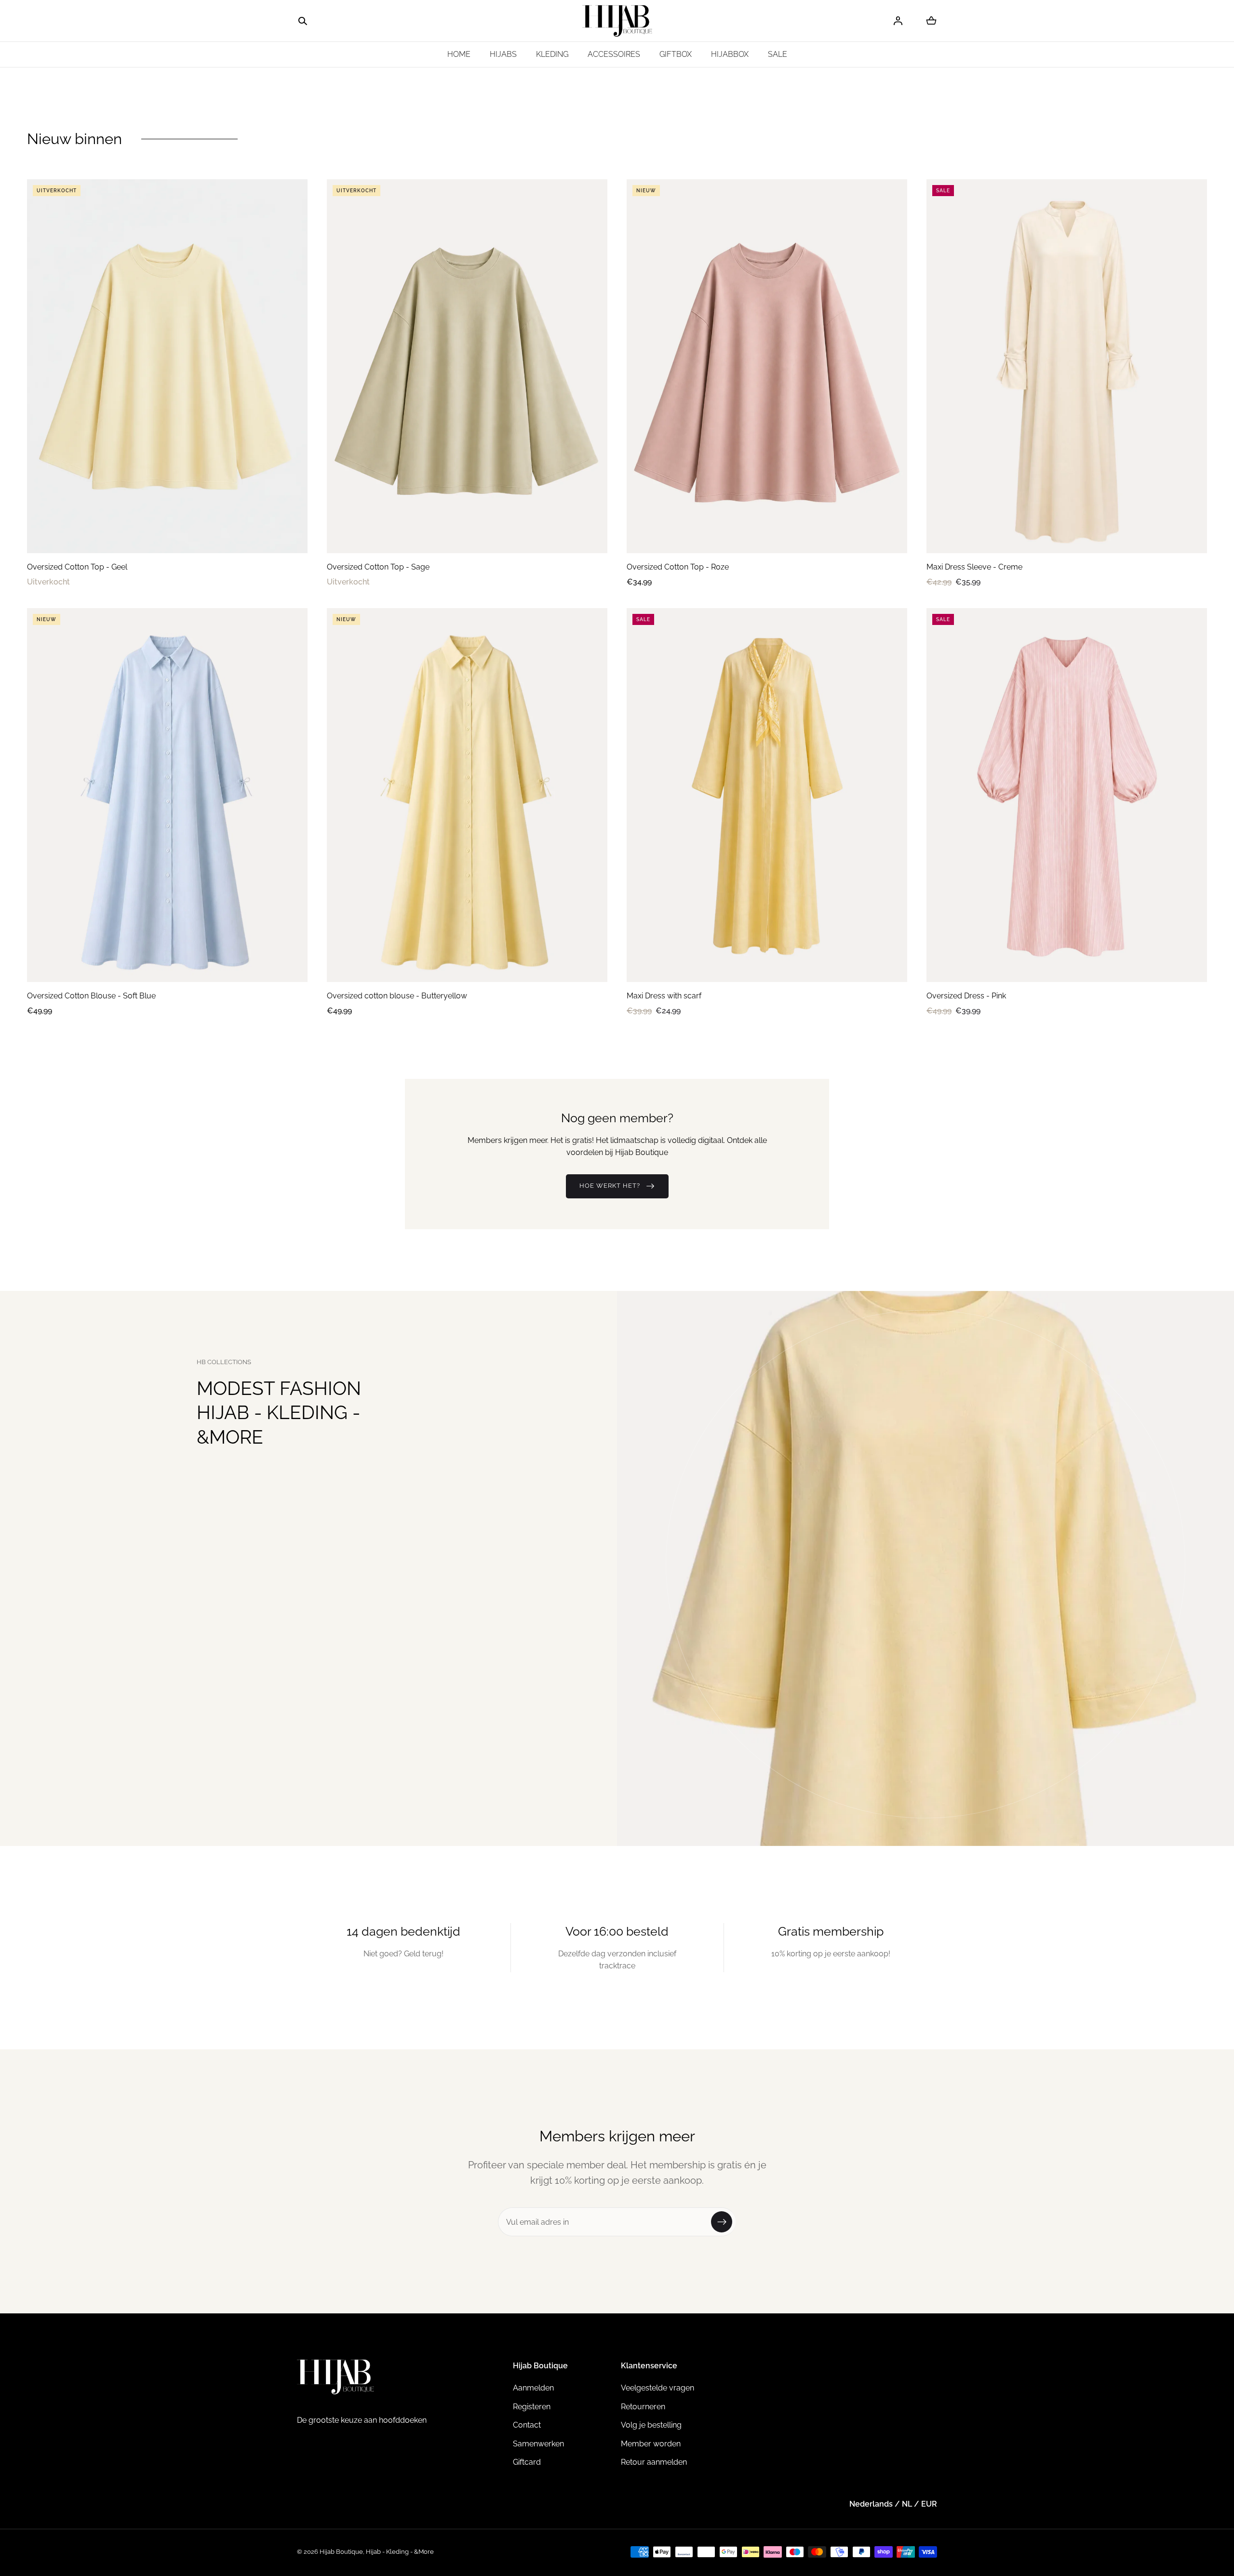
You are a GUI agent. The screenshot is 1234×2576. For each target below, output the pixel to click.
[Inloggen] (898, 21)
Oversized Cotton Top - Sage (378, 567)
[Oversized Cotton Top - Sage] (467, 366)
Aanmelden (533, 2388)
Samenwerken (538, 2444)
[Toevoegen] (290, 536)
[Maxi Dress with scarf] (767, 795)
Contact (527, 2425)
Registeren (532, 2407)
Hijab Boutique (341, 2552)
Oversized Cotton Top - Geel (77, 567)
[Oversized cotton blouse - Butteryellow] (467, 795)
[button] (303, 21)
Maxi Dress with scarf (664, 996)
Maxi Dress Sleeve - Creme (974, 567)
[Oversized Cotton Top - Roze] (767, 366)
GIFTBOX (676, 54)
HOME (459, 54)
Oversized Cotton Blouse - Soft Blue (91, 996)
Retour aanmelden (654, 2462)
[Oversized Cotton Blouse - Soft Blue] (167, 795)
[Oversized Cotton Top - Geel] (167, 366)
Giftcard (527, 2462)
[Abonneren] (722, 2222)
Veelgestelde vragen (657, 2388)
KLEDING (552, 54)
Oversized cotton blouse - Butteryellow (397, 996)
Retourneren (643, 2407)
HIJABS (503, 54)
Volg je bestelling (651, 2425)
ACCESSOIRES (614, 54)
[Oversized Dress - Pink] (1067, 795)
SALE (778, 54)
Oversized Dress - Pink (966, 996)
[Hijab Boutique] (617, 21)
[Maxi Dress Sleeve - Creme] (1067, 366)
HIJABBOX (730, 54)
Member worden (651, 2444)
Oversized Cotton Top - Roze (678, 567)
